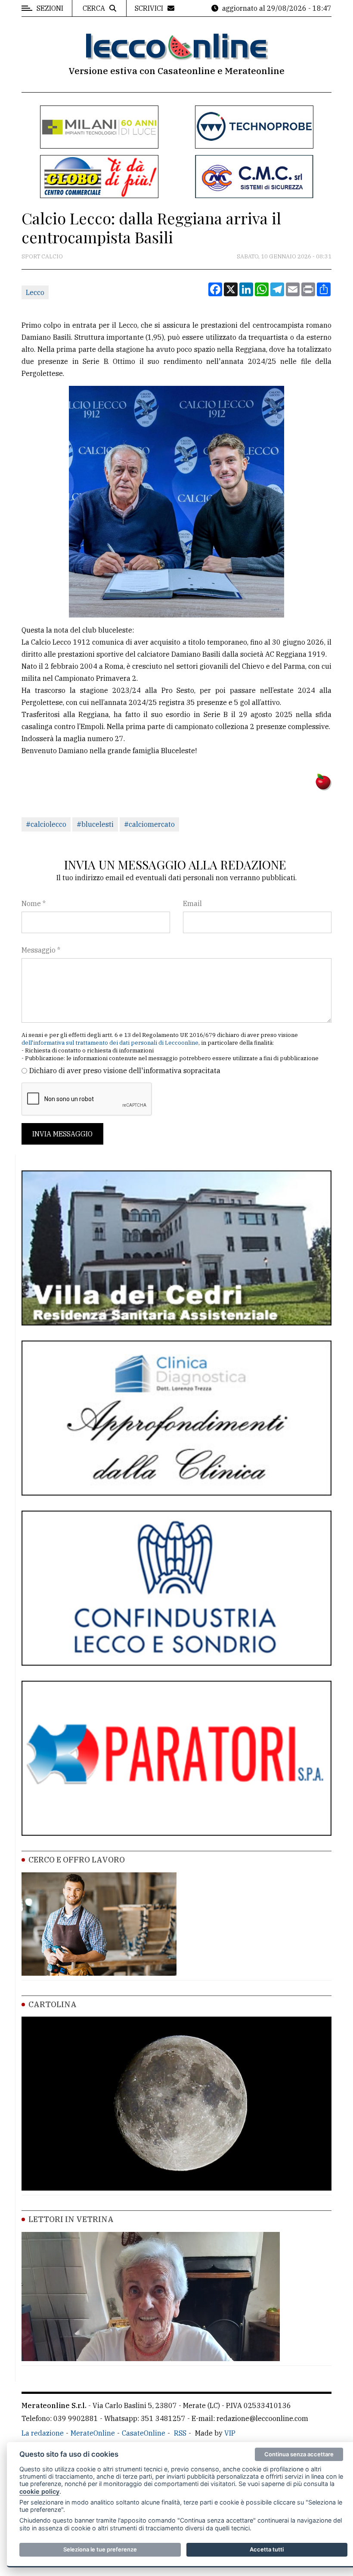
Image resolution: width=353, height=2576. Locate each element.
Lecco (35, 292)
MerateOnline (93, 2433)
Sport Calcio (42, 256)
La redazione (43, 2433)
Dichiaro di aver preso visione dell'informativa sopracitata (125, 1071)
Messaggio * (41, 950)
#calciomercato (149, 824)
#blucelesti (95, 824)
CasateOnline (144, 2433)
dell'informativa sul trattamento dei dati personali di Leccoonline (110, 1043)
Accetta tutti (267, 2549)
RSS (180, 2433)
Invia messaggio (62, 1134)
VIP (230, 2433)
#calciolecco (46, 824)
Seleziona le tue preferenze (100, 2549)
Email (192, 903)
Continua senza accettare (299, 2454)
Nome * (34, 903)
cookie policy (39, 2491)
